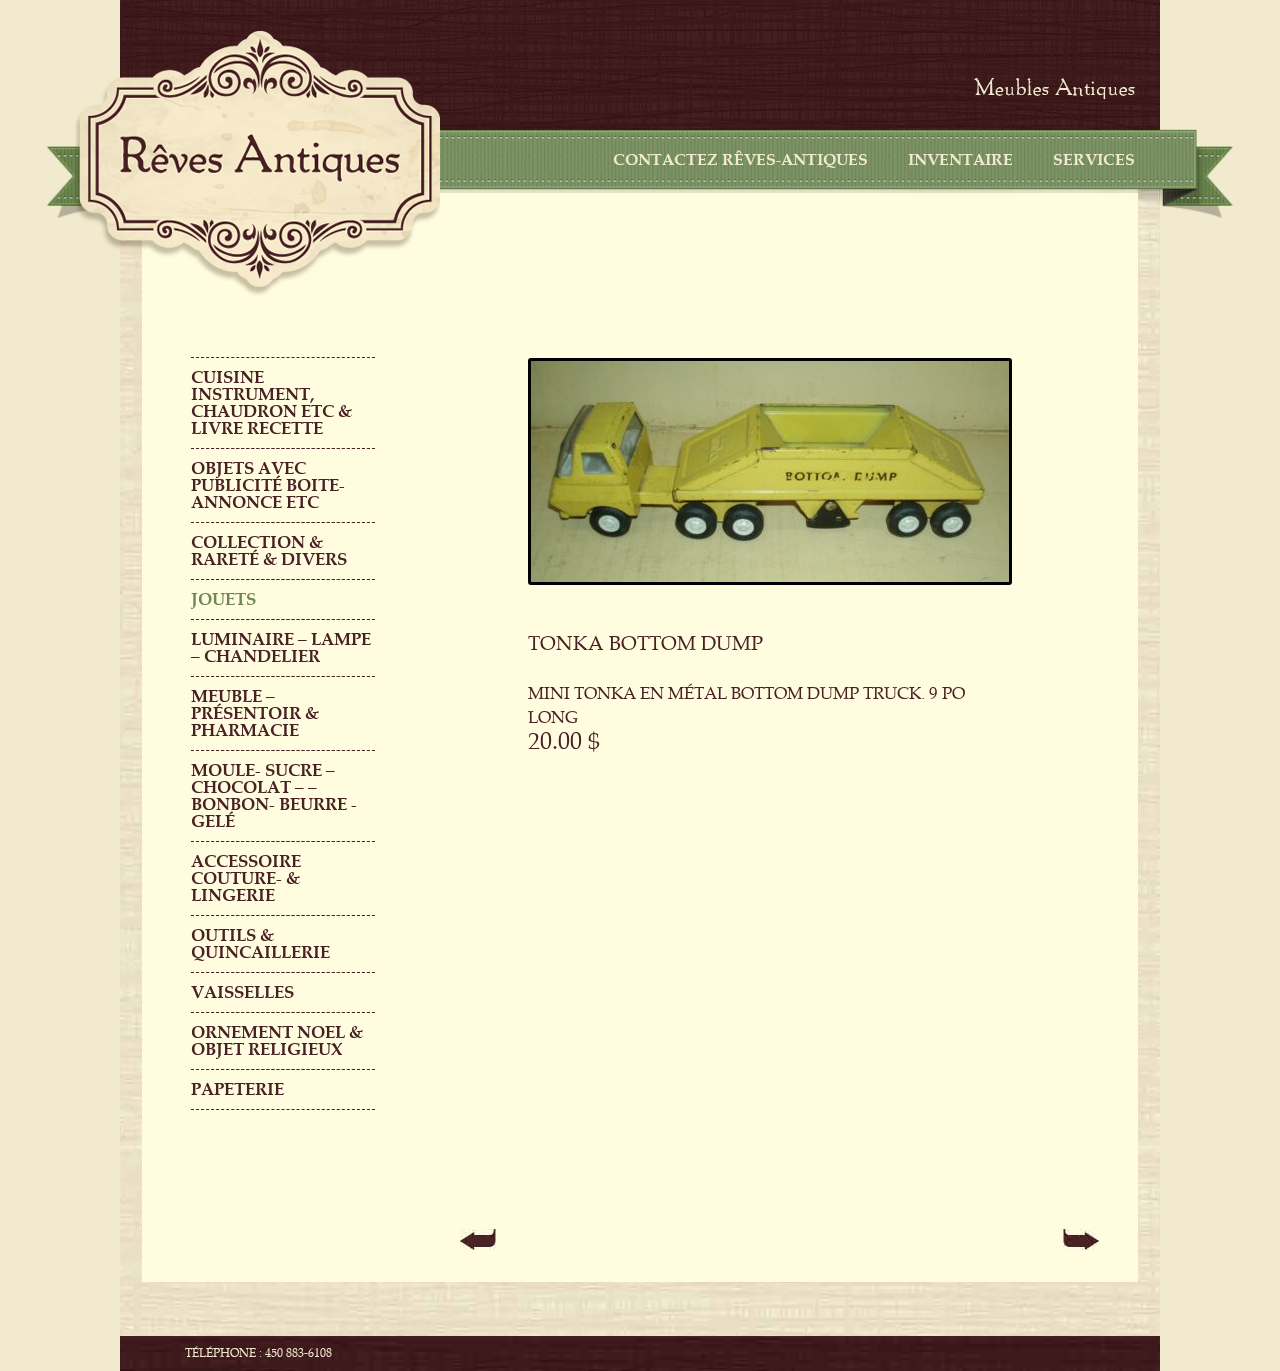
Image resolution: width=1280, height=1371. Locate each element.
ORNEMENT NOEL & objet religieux (277, 1041)
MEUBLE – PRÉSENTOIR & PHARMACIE (255, 713)
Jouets (223, 599)
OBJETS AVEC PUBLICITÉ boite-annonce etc (268, 485)
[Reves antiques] (260, 158)
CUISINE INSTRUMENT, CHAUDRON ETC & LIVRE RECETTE (271, 403)
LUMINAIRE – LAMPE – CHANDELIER (281, 648)
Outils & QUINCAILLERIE (260, 944)
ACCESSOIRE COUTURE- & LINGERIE (246, 878)
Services (1094, 160)
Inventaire (960, 160)
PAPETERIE (237, 1089)
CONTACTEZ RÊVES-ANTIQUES (740, 160)
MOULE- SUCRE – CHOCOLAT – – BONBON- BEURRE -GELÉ (274, 796)
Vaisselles (242, 992)
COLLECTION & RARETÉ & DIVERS (269, 551)
